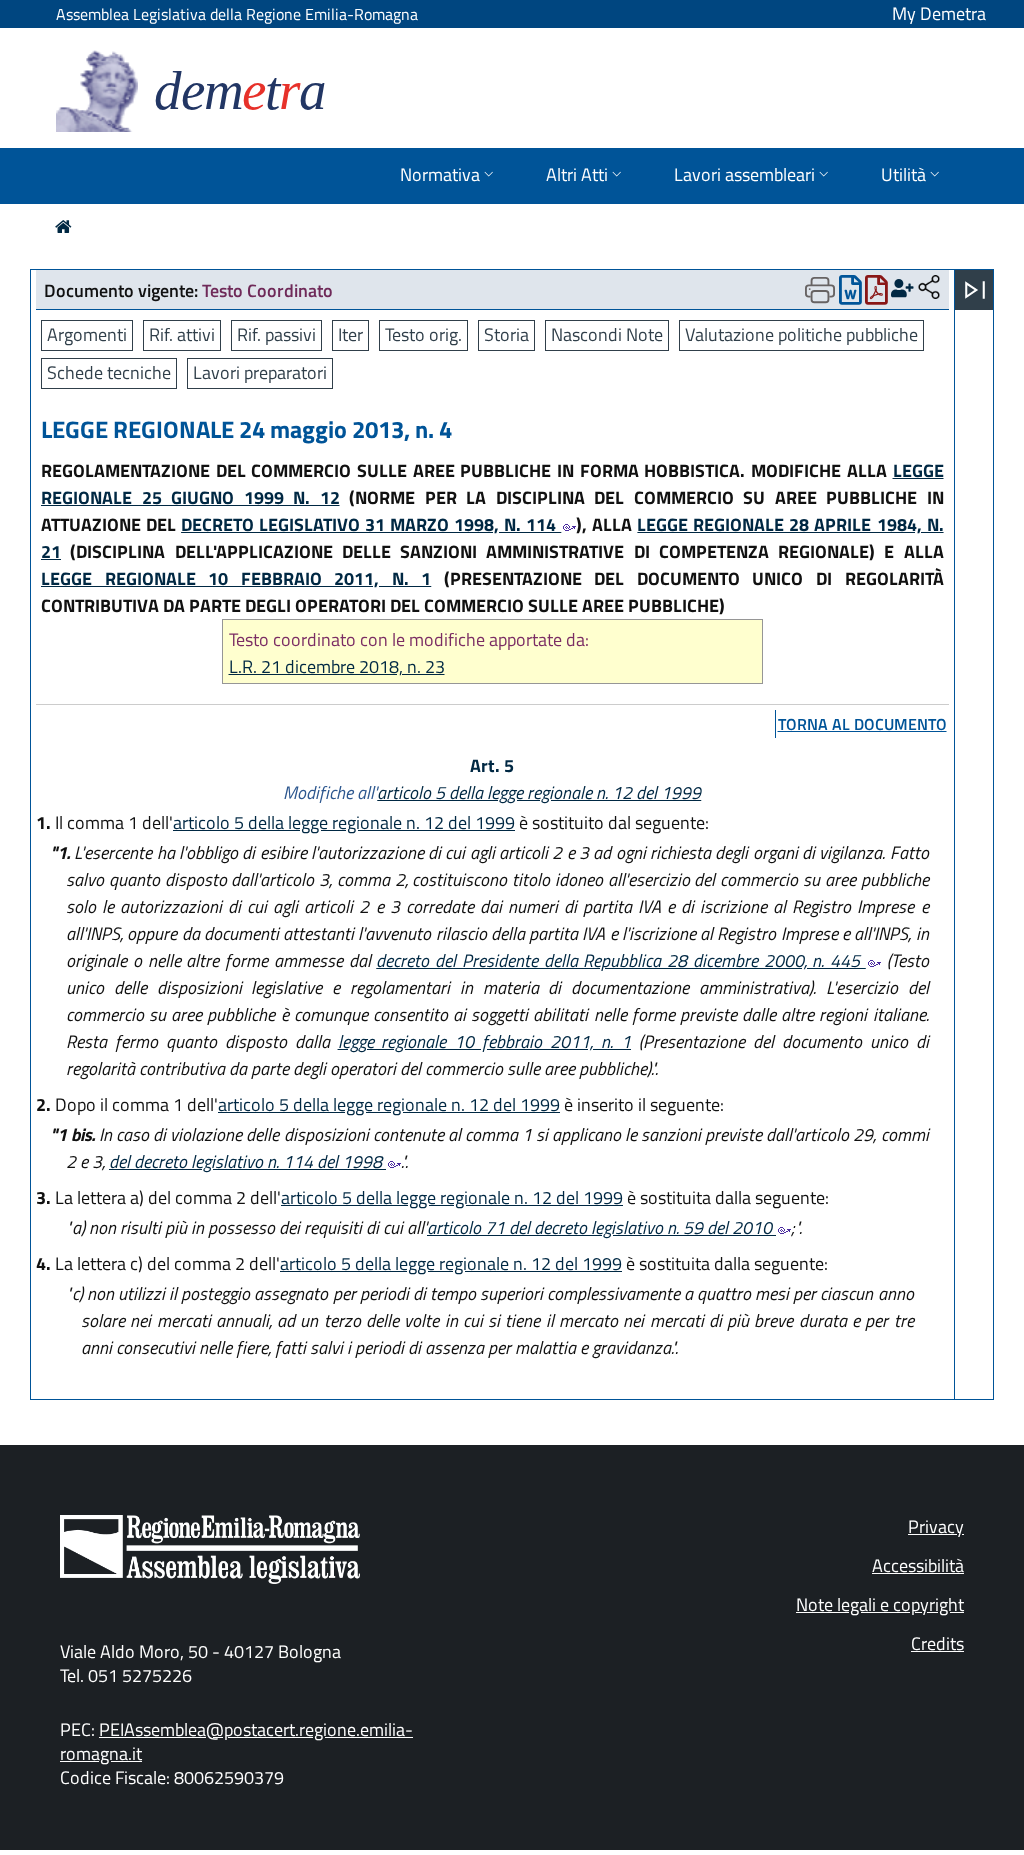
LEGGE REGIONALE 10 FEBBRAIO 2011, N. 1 (236, 578)
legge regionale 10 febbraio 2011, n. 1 (484, 1041)
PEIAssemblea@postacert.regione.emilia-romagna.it (236, 1741)
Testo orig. (423, 334)
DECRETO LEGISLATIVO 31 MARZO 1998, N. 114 (371, 524)
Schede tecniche (109, 372)
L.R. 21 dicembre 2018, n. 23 (337, 666)
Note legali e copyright (880, 1604)
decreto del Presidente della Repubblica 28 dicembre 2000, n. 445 (621, 960)
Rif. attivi (182, 334)
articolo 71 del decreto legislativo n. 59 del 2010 (601, 1227)
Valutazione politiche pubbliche (801, 334)
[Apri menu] (975, 290)
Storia (506, 334)
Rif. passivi (276, 334)
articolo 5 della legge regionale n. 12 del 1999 (539, 792)
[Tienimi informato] (902, 288)
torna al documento (862, 724)
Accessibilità (918, 1565)
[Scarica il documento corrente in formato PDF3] (876, 294)
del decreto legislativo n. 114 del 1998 (247, 1161)
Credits (937, 1643)
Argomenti (87, 334)
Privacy (936, 1526)
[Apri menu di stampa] (820, 290)
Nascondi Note (607, 334)
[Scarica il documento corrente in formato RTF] (850, 294)
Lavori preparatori (260, 372)
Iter (350, 334)
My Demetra (939, 13)
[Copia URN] (929, 288)
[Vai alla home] (63, 226)
